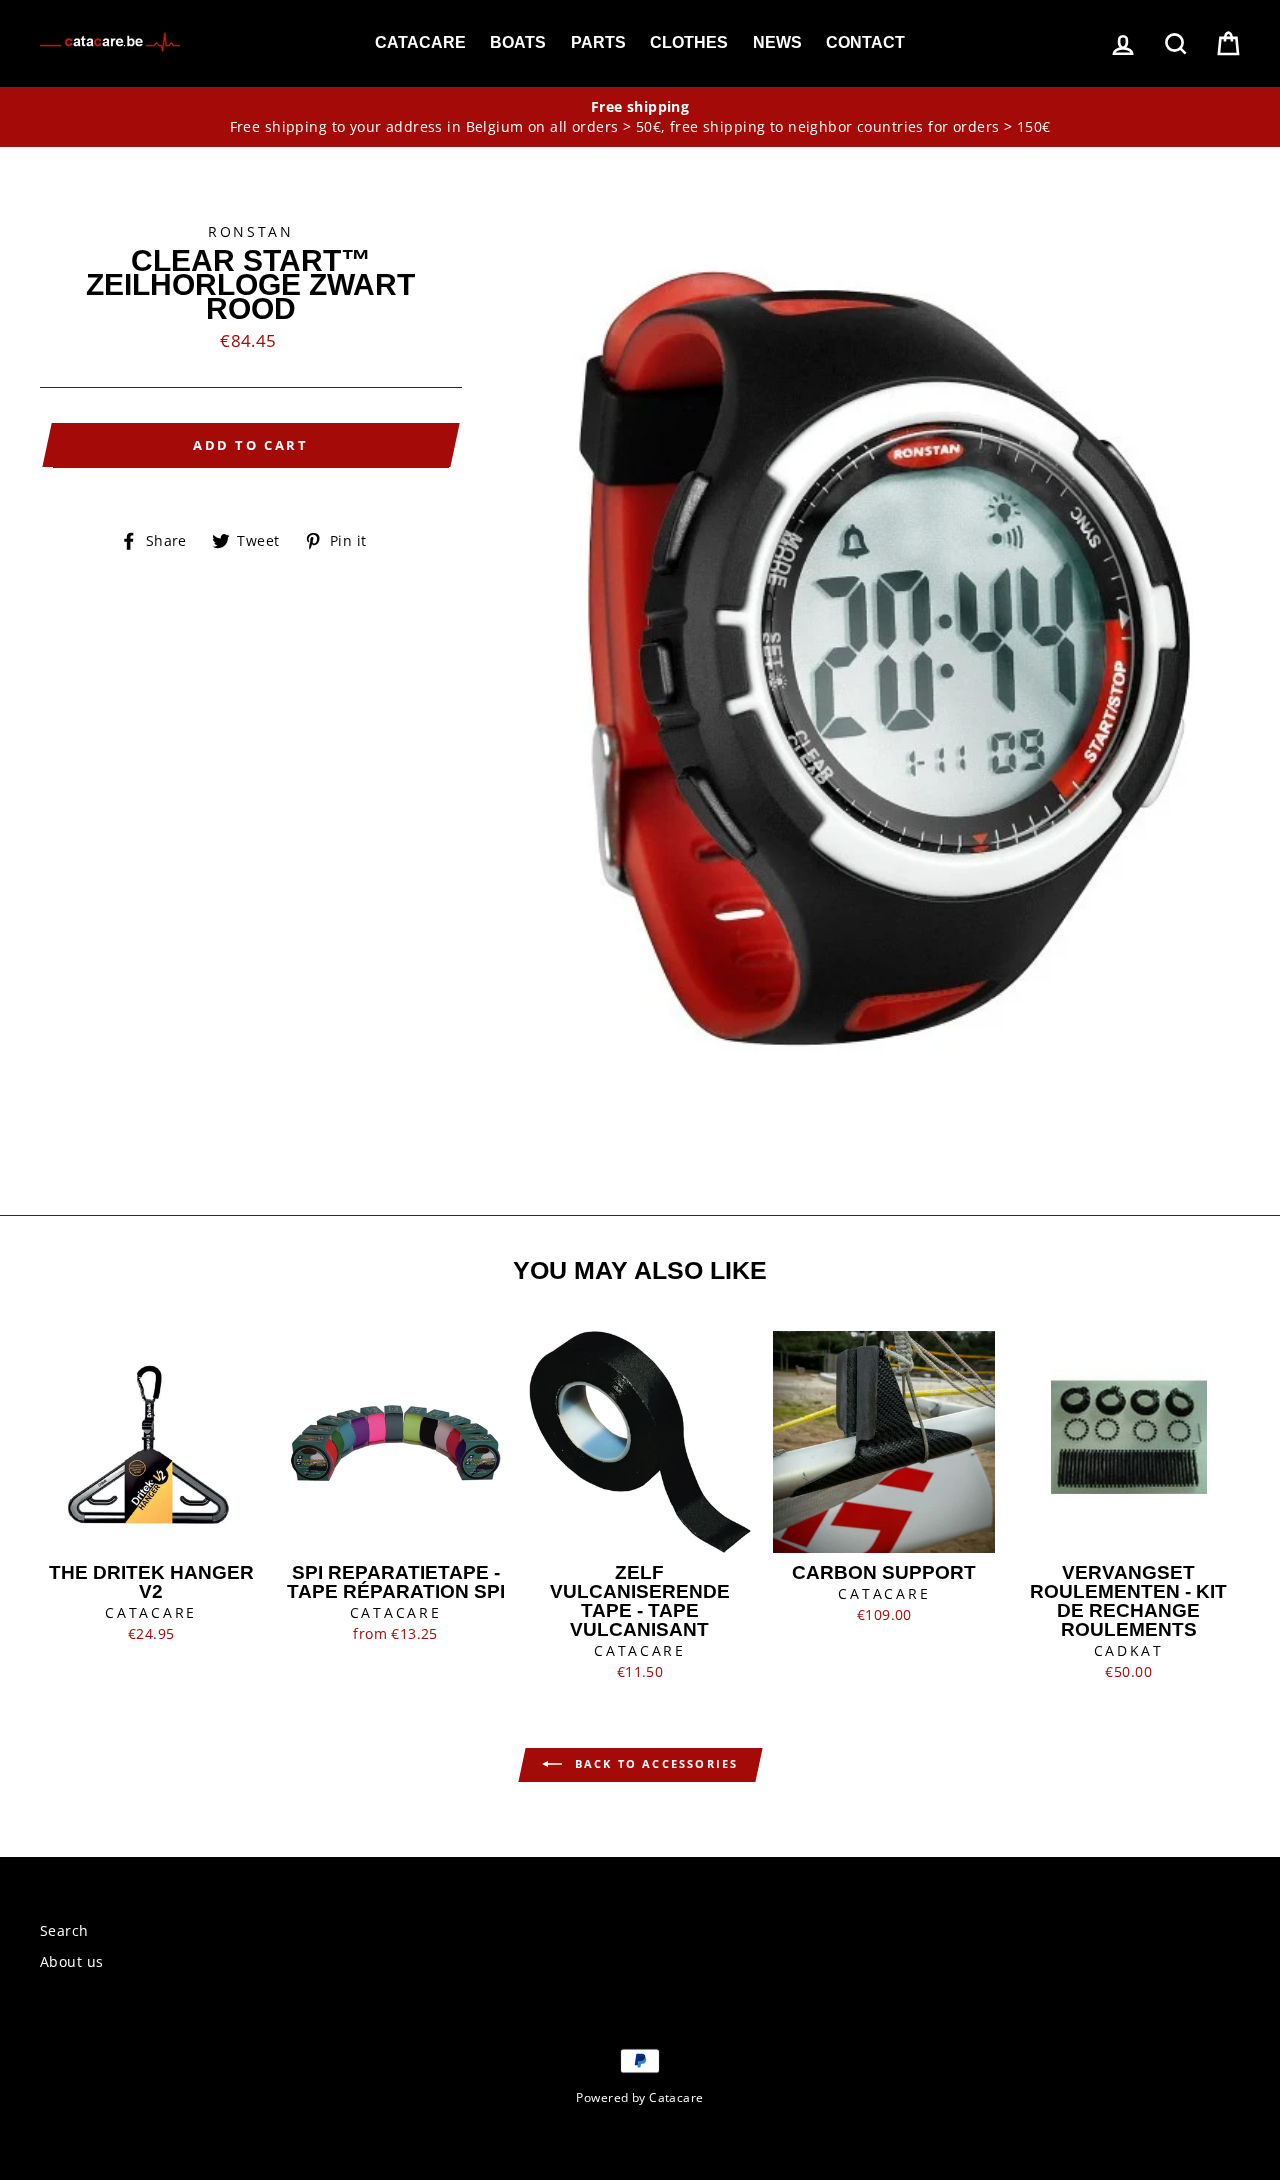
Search (64, 1930)
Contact (865, 42)
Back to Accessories (654, 1763)
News (777, 42)
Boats (518, 42)
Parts (598, 42)
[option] (640, 117)
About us (71, 1961)
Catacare (420, 42)
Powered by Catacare (639, 2097)
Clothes (689, 42)
